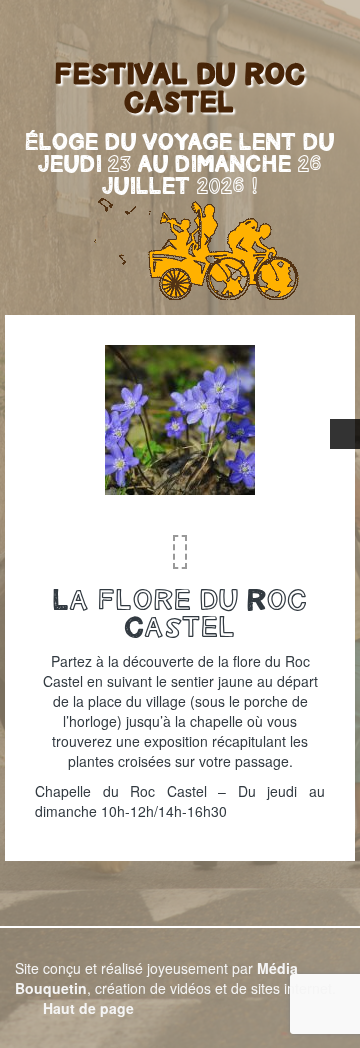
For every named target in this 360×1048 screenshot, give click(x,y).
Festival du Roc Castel (180, 87)
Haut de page (86, 1008)
